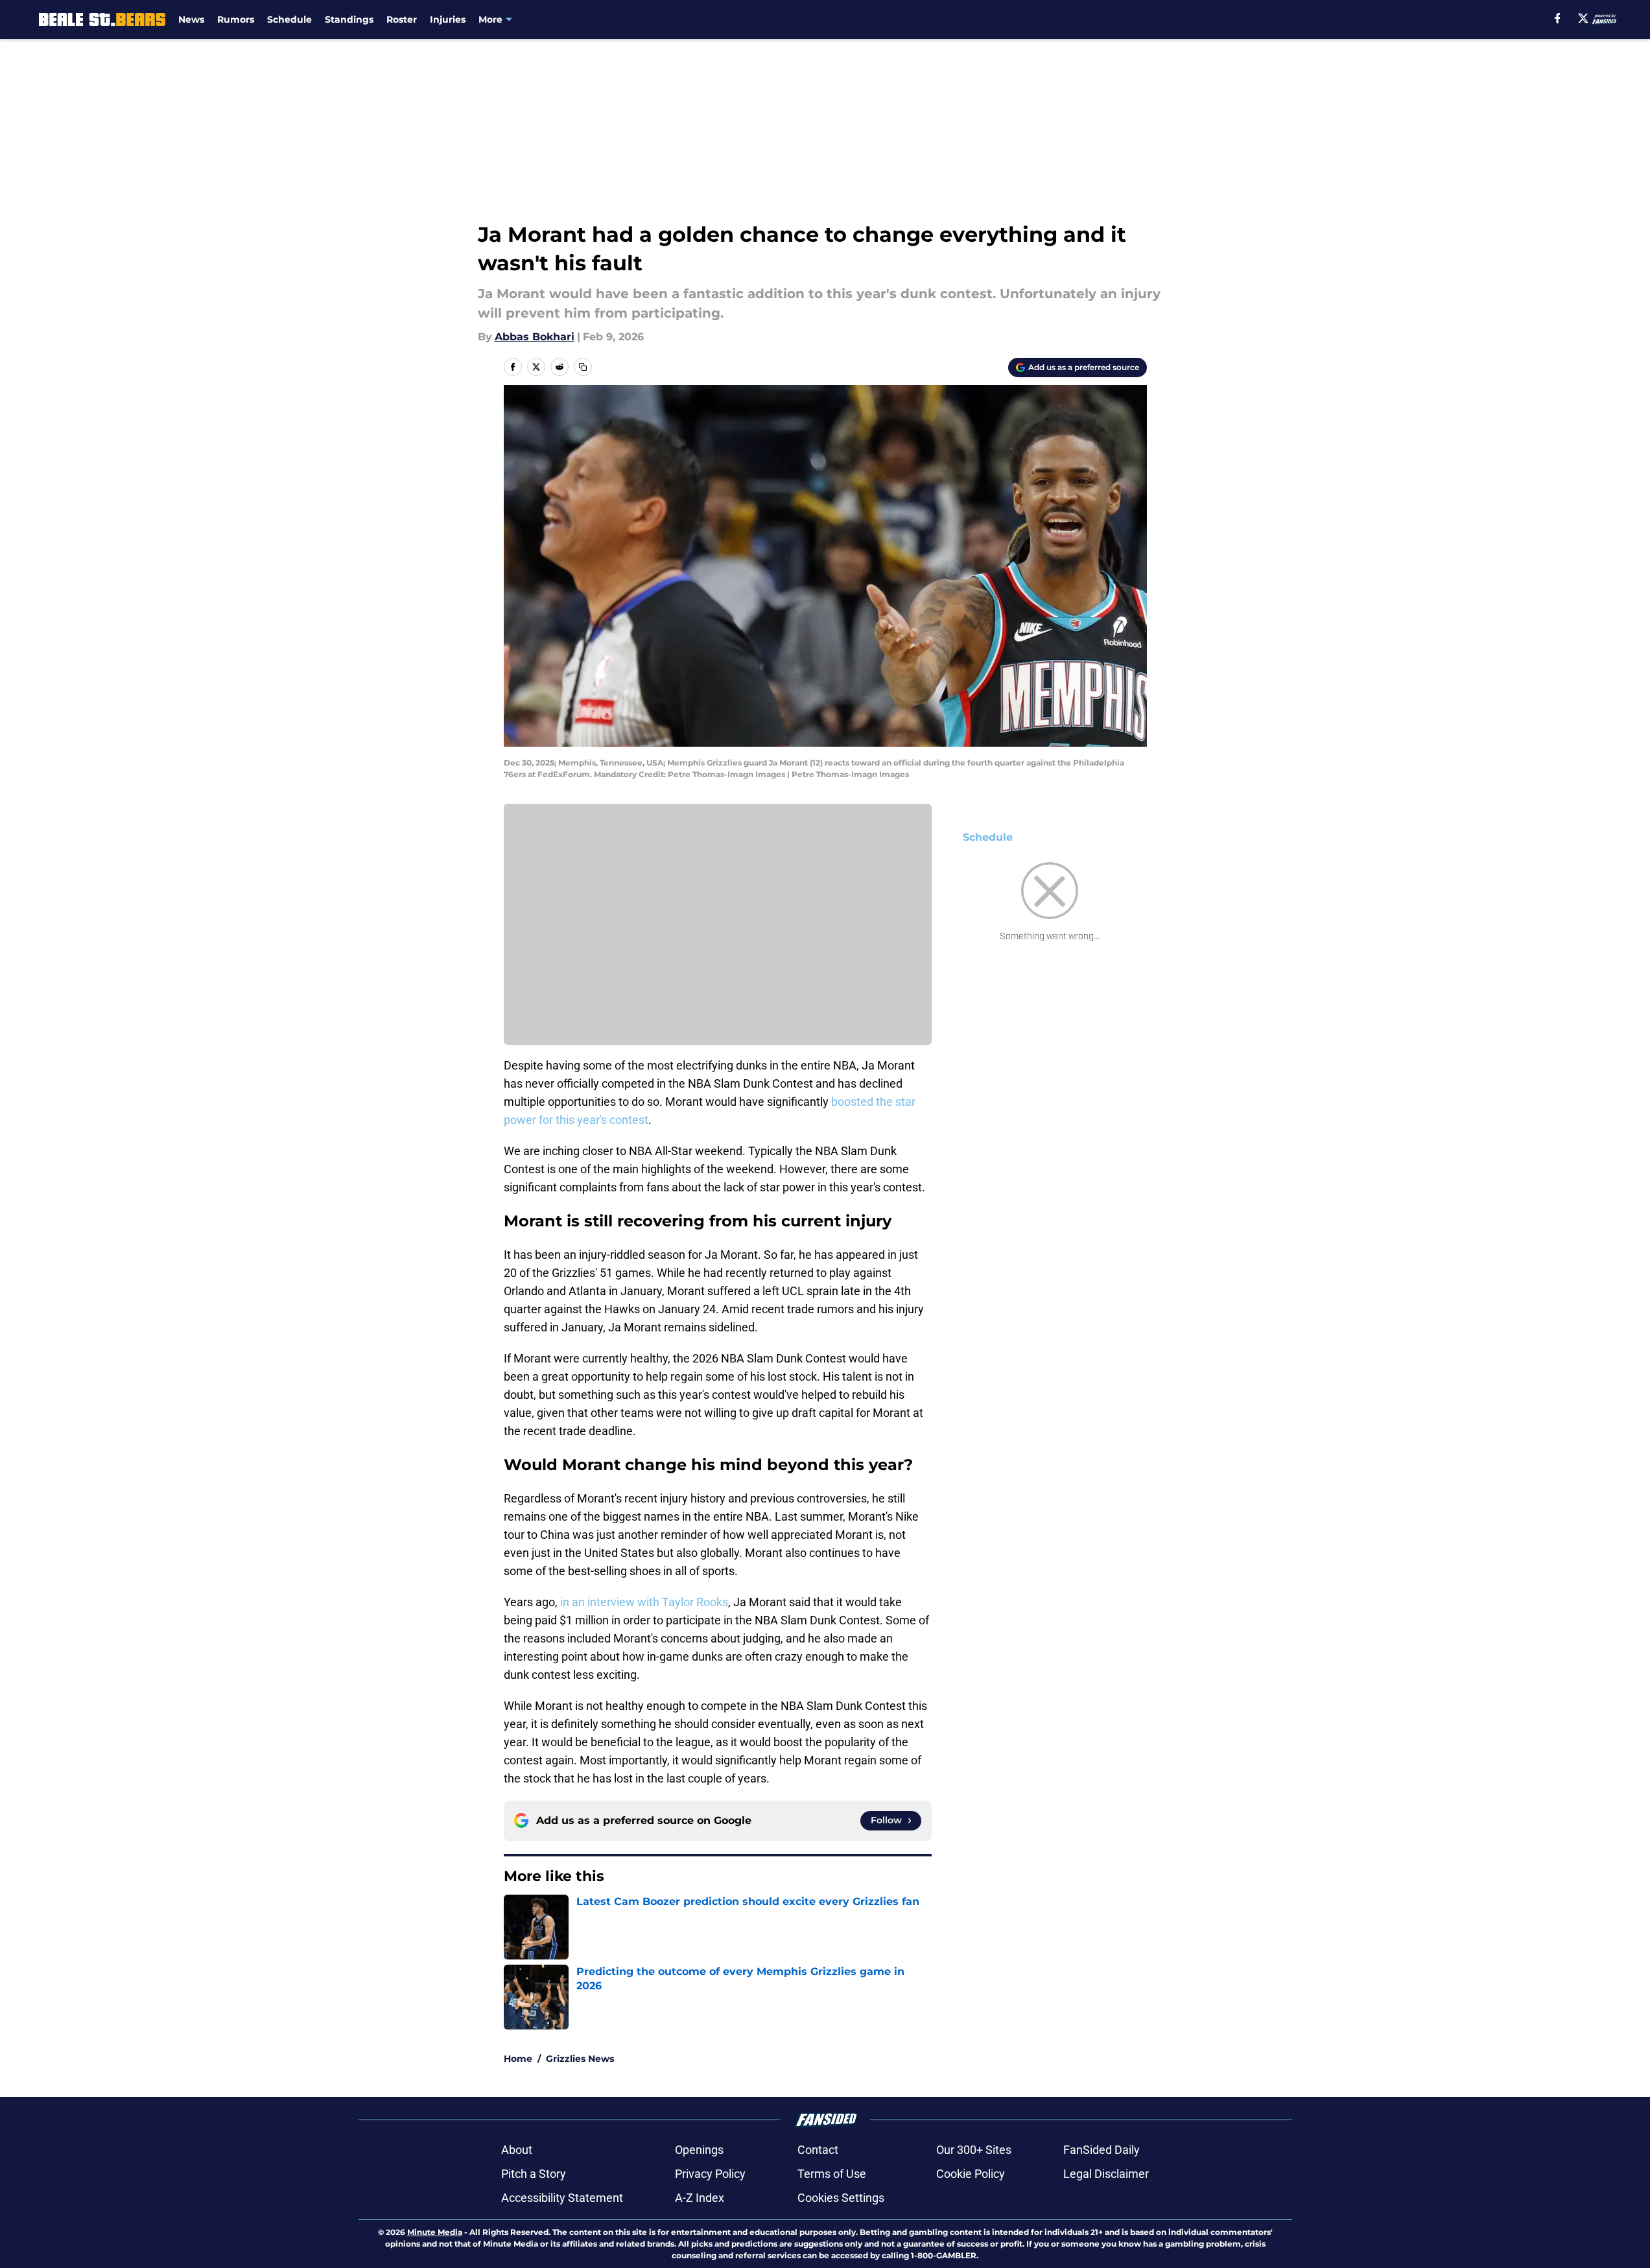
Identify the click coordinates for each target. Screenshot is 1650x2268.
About (517, 2150)
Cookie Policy (971, 2174)
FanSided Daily (1102, 2150)
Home (518, 2059)
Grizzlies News (580, 2059)
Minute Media (435, 2232)
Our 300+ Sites (974, 2150)
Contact (818, 2150)
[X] (1583, 18)
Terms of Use (832, 2174)
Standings (349, 19)
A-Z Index (700, 2198)
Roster (402, 19)
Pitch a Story (534, 2174)
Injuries (448, 19)
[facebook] (1558, 18)
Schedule (289, 19)
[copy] (583, 367)
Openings (699, 2150)
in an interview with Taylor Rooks (644, 1602)
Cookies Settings (841, 2198)
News (191, 19)
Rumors (236, 19)
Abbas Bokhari (535, 337)
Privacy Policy (710, 2174)
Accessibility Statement (562, 2198)
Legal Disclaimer (1106, 2174)
